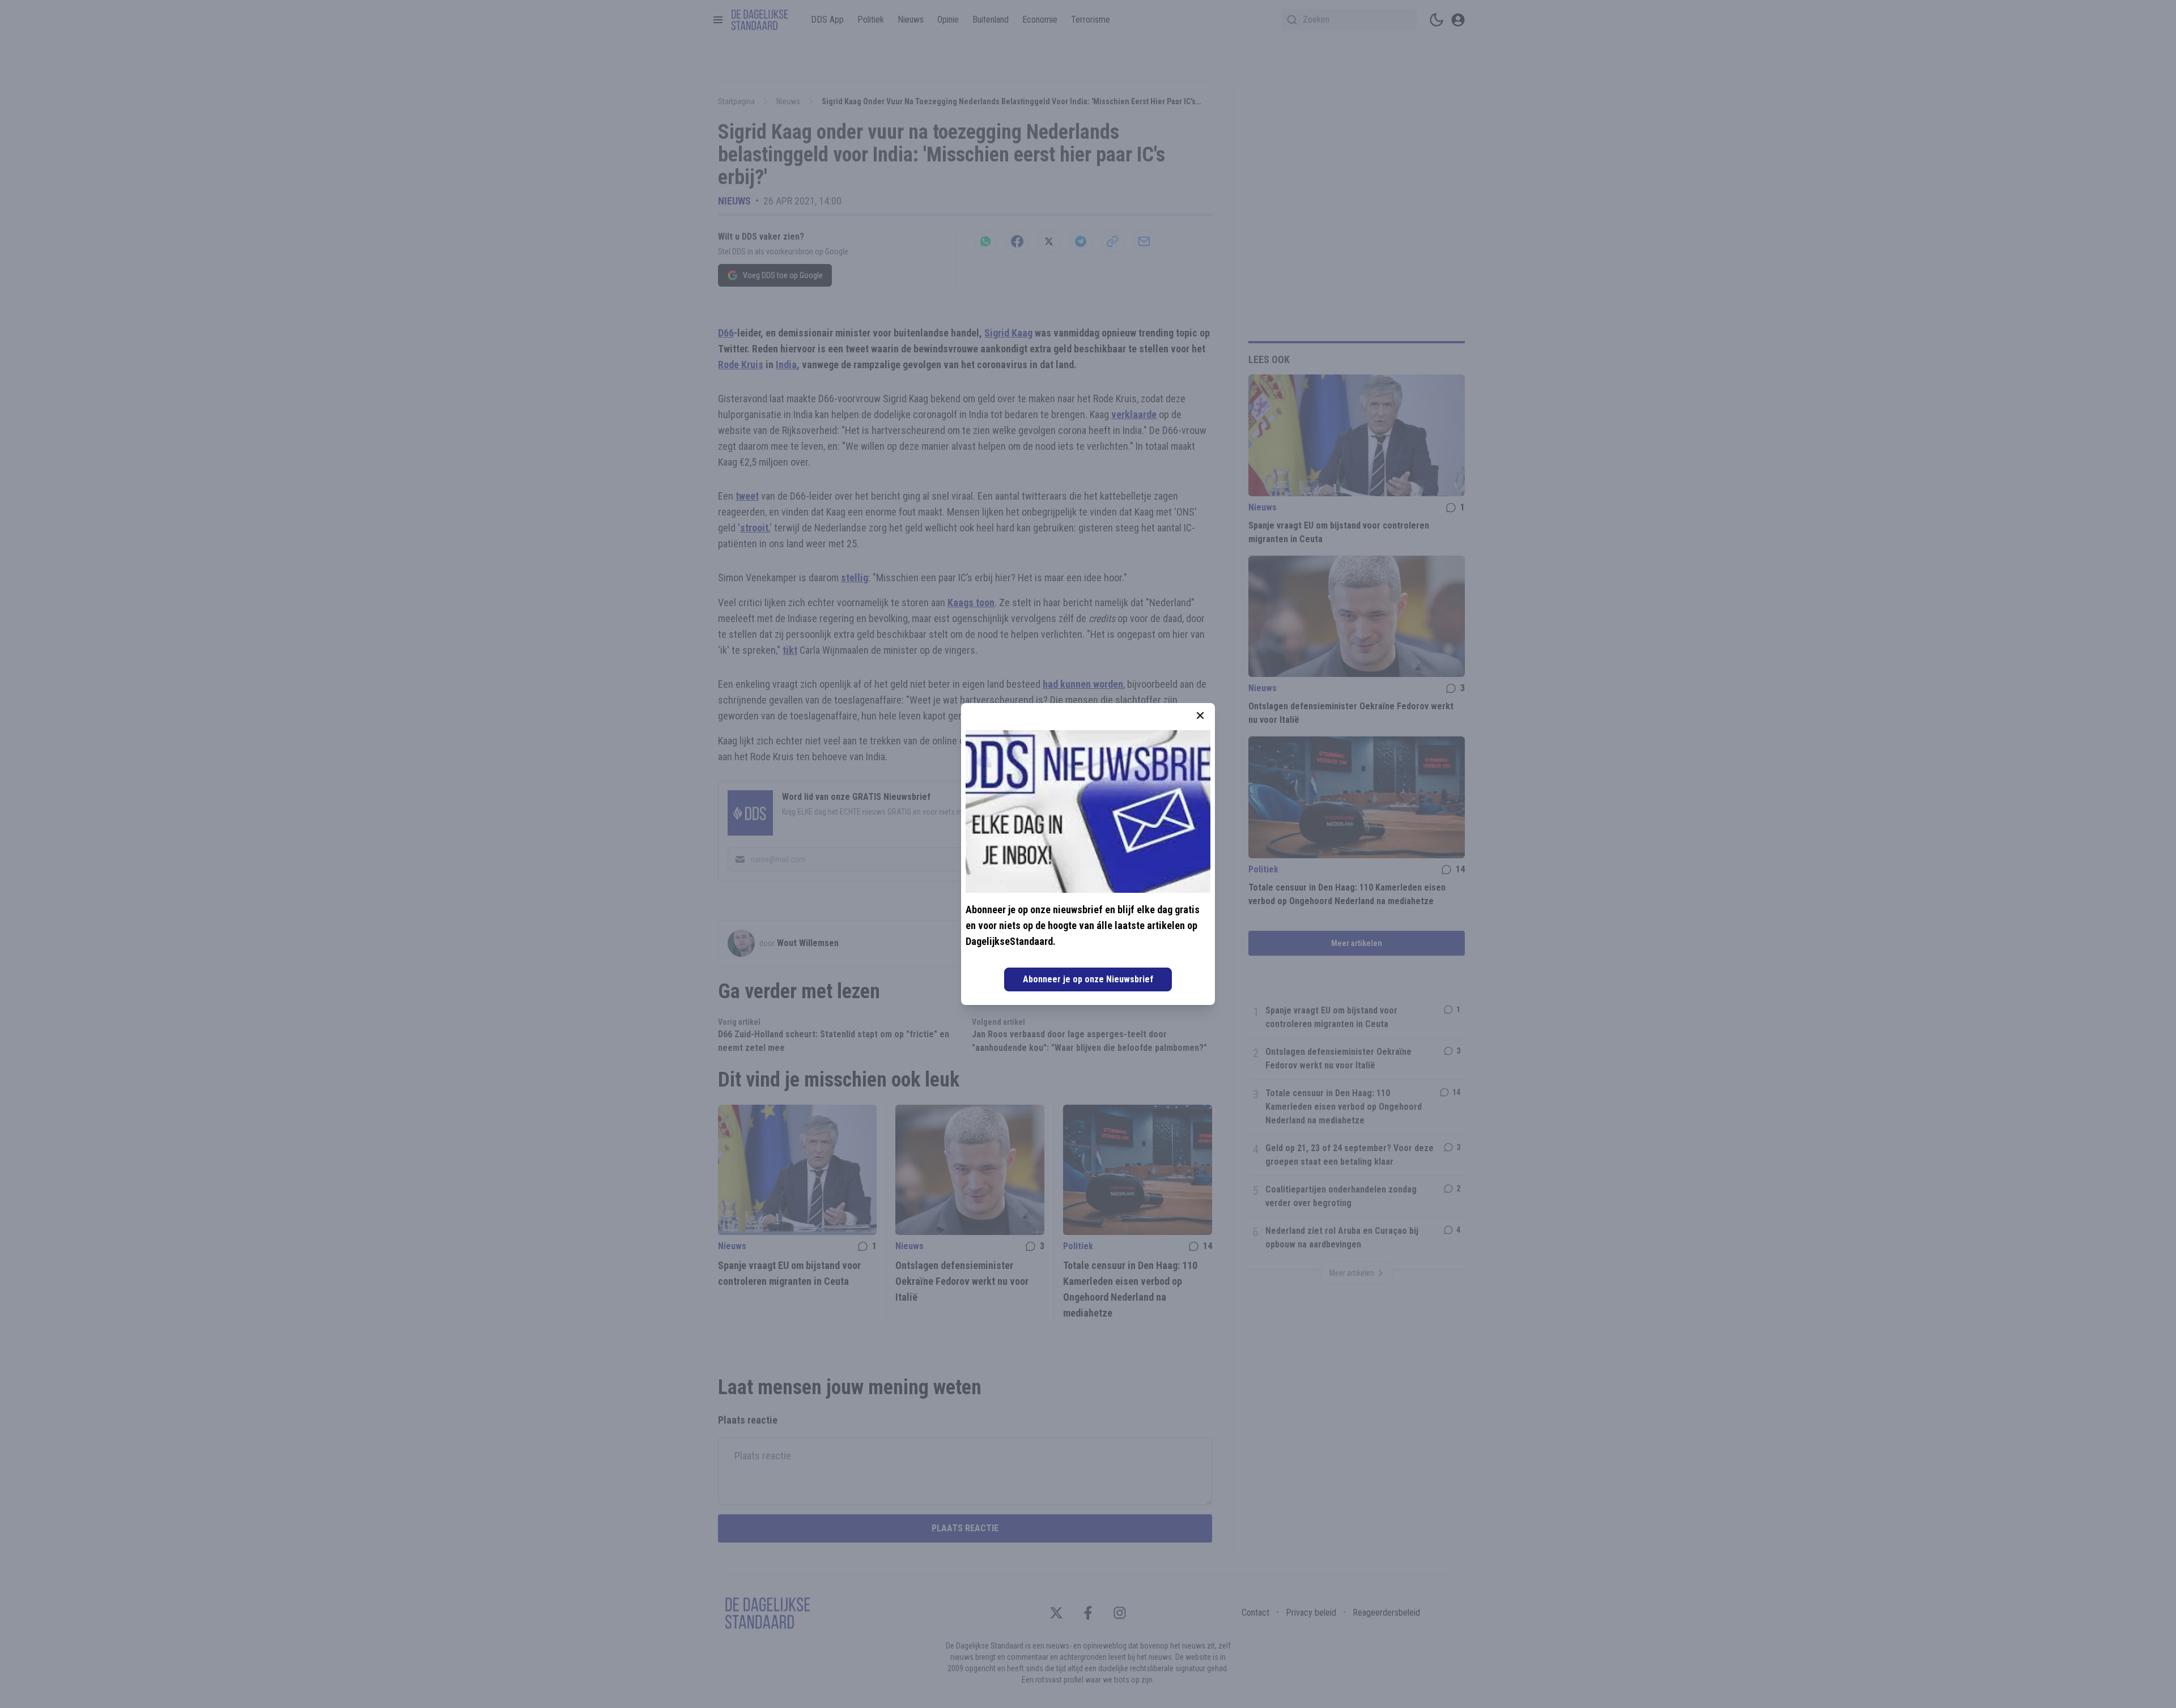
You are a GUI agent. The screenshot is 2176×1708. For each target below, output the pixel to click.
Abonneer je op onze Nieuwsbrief (1088, 979)
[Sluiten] (1200, 715)
